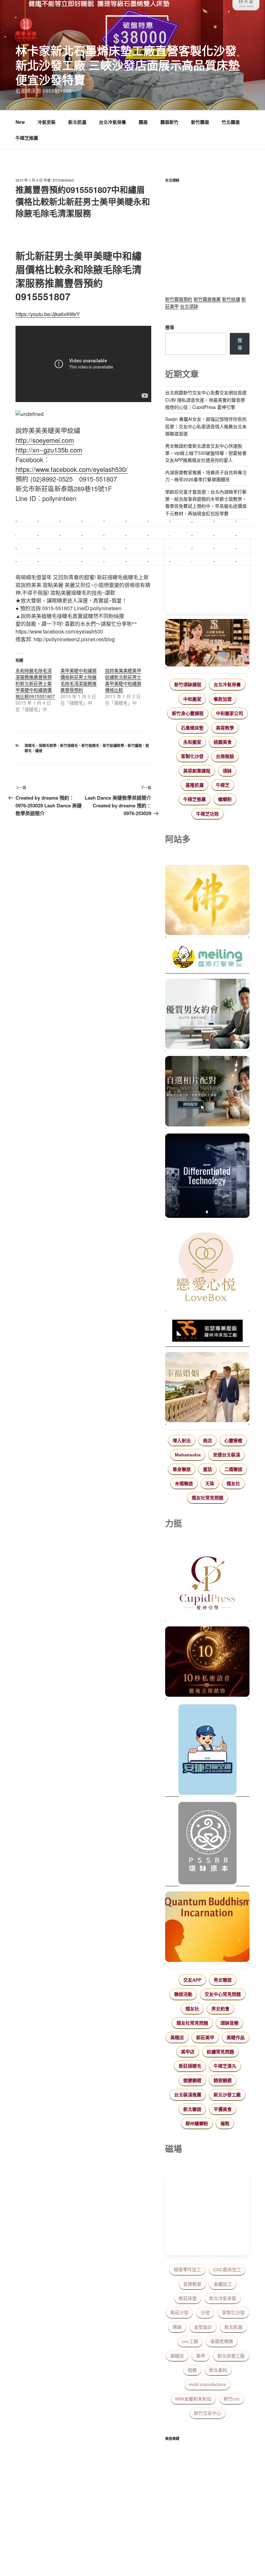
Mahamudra (188, 1455)
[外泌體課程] (207, 644)
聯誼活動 (183, 1994)
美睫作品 (236, 2038)
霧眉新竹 (169, 122)
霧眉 (143, 122)
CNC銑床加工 (227, 2270)
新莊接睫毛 (190, 2066)
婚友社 (233, 1484)
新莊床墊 (188, 2298)
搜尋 (170, 327)
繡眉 (39, 751)
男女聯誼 (223, 1980)
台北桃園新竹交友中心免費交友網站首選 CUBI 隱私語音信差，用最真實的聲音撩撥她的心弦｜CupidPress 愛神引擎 (206, 400)
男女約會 (220, 2009)
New (20, 122)
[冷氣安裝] (207, 1751)
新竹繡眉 (135, 745)
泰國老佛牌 (222, 2341)
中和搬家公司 (229, 713)
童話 (207, 1469)
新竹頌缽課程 (188, 685)
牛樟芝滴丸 (225, 2066)
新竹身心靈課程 (188, 713)
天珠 (210, 1484)
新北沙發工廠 (227, 2095)
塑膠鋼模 (192, 2081)
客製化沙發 (192, 756)
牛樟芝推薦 (27, 138)
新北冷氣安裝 (223, 2298)
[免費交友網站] (207, 1663)
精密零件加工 (187, 2270)
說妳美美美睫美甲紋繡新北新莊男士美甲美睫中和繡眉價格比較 (123, 680)
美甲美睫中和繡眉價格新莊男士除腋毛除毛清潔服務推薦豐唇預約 (79, 680)
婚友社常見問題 (207, 1498)
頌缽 (227, 771)
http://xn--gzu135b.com (49, 450)
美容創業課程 (197, 771)
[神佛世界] (207, 901)
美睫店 (177, 2038)
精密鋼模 (223, 2081)
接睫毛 (30, 745)
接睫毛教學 (48, 745)
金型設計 (203, 2327)
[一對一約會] (207, 1015)
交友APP (192, 1980)
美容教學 (225, 728)
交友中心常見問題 (223, 1994)
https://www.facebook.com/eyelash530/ (72, 469)
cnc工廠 (190, 2341)
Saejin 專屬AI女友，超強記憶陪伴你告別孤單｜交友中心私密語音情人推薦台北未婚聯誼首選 (206, 426)
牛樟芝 (223, 785)
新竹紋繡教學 (113, 745)
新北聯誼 (192, 2109)
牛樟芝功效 (207, 814)
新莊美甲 (205, 2038)
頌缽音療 (229, 2023)
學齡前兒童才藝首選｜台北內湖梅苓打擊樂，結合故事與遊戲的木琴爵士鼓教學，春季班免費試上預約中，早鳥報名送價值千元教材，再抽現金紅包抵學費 (206, 502)
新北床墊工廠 (231, 2356)
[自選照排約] (207, 1092)
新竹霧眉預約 (179, 299)
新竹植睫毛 (90, 745)
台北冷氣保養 (112, 122)
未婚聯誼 (184, 1484)
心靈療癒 (233, 1441)
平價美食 (223, 2109)
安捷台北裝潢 (227, 1455)
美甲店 (188, 2052)
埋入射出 (182, 1441)
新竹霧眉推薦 (207, 299)
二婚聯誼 (233, 1469)
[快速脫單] (207, 1388)
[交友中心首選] (207, 1585)
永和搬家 (192, 742)
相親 (192, 2370)
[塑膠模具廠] (207, 1177)
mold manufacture (207, 2384)
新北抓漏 (77, 122)
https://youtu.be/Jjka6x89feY (48, 314)
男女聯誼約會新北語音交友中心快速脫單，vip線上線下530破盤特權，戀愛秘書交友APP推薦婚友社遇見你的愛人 (206, 453)
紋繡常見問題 (220, 2052)
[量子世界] (207, 1928)
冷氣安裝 (47, 122)
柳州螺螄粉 (197, 2124)
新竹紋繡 (231, 299)
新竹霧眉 (200, 122)
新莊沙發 (179, 2313)
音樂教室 (192, 2284)
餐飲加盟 (223, 699)
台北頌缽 (189, 306)
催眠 (225, 2124)
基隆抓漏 (195, 785)
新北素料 (218, 2370)
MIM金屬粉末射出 (193, 2399)
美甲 (201, 2356)
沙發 (205, 2313)
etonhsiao (64, 180)
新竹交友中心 (207, 2413)
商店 (207, 1441)
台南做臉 (225, 756)
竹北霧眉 (231, 122)
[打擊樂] (207, 958)
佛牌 (177, 2327)
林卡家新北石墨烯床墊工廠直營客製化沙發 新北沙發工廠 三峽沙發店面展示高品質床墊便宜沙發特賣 (128, 65)
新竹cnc (232, 2399)
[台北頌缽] (207, 1844)
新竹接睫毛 (69, 745)
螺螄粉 (225, 799)
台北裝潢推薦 (188, 2095)
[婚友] (207, 1268)
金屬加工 (223, 2284)
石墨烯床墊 (192, 728)
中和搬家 (192, 699)
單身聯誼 (182, 1469)
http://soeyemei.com (45, 440)
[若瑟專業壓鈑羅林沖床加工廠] (207, 1332)
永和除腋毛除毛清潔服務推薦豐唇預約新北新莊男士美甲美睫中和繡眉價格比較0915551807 (35, 683)
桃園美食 (223, 742)
